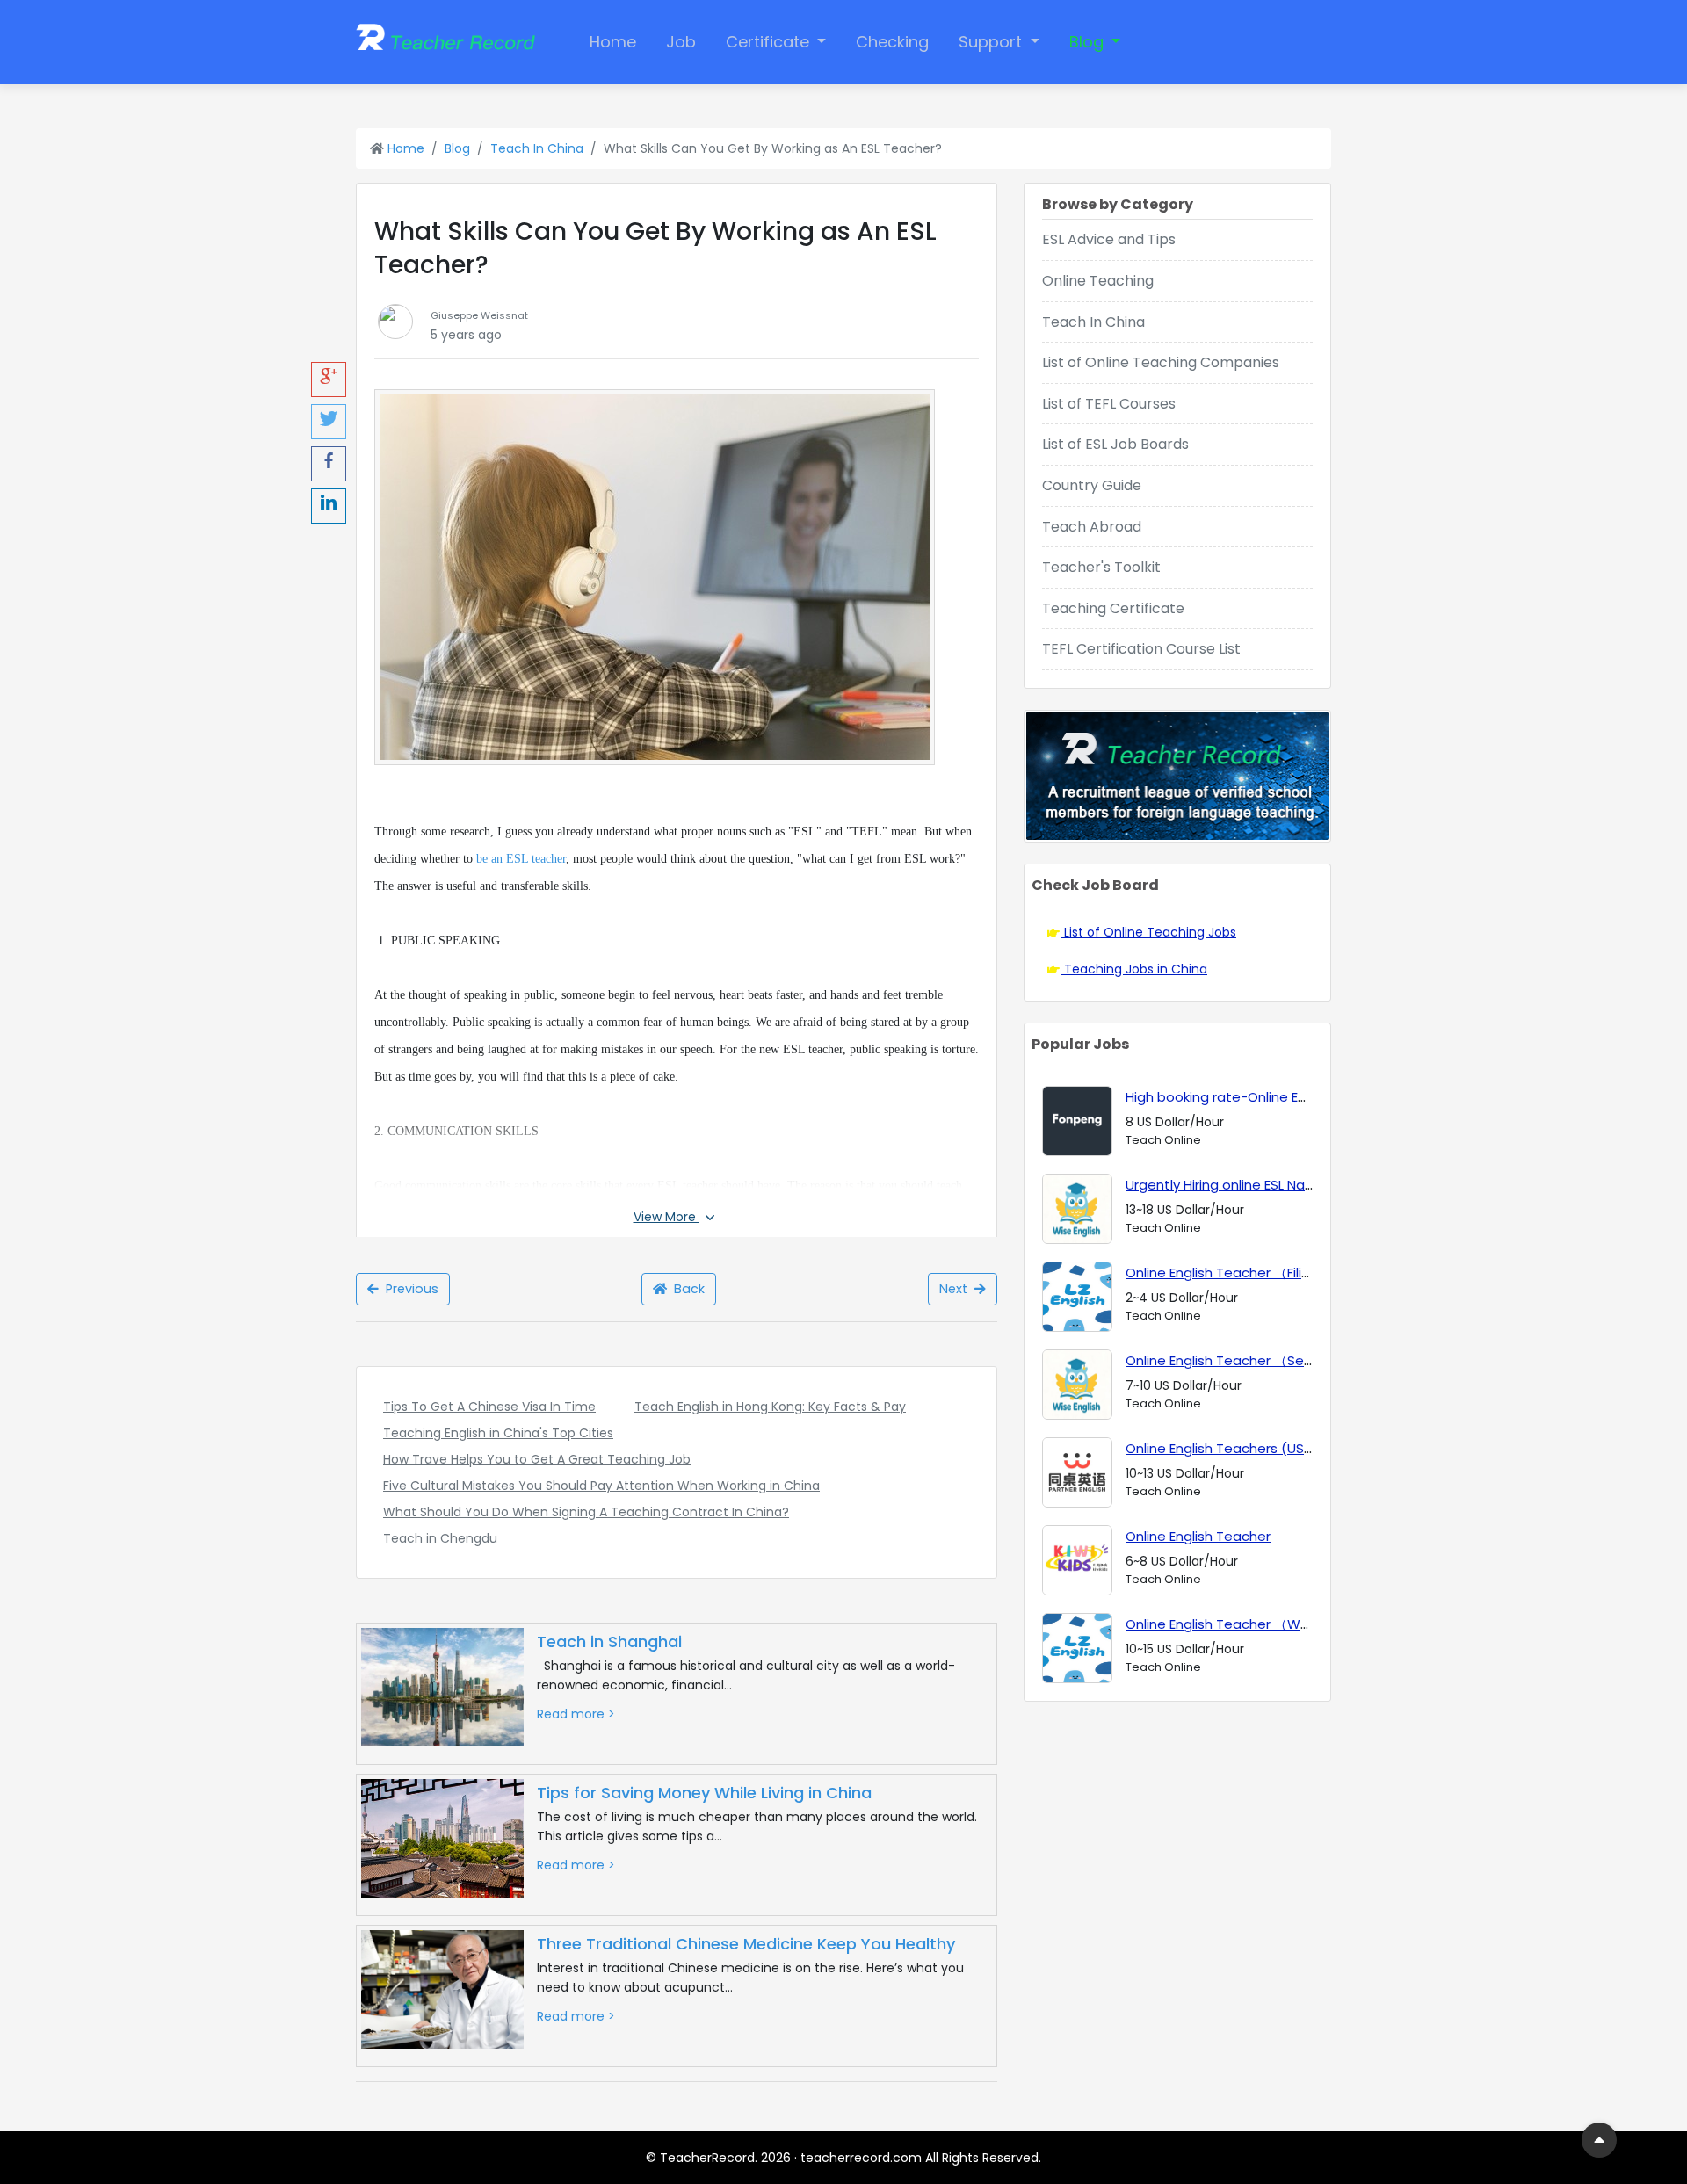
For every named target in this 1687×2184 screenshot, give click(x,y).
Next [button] (957, 1289)
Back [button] (686, 1289)
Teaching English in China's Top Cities (498, 1433)
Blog (1089, 42)
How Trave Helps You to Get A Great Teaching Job (537, 1459)
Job (681, 42)
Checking (892, 42)
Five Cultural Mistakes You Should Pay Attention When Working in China (601, 1486)
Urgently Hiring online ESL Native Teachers (1260, 1185)
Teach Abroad (1092, 527)
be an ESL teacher (521, 859)
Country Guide (1092, 485)
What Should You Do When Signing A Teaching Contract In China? (586, 1512)
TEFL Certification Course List (1141, 649)
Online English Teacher (1198, 1536)
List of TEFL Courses (1109, 404)
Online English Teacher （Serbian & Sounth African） (1294, 1360)
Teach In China (537, 148)
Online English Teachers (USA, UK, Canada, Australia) (1295, 1448)
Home (613, 42)
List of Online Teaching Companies (1161, 362)
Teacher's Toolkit (1101, 567)
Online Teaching (1098, 281)
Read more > (576, 1714)
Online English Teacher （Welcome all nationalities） (1296, 1624)
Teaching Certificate (1113, 608)
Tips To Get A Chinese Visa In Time (489, 1407)
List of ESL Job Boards (1115, 444)
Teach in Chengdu (440, 1538)
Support (992, 42)
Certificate (770, 42)
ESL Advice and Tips (1109, 239)
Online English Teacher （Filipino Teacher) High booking (1303, 1273)
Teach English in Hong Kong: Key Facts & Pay (770, 1407)
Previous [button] (409, 1289)
